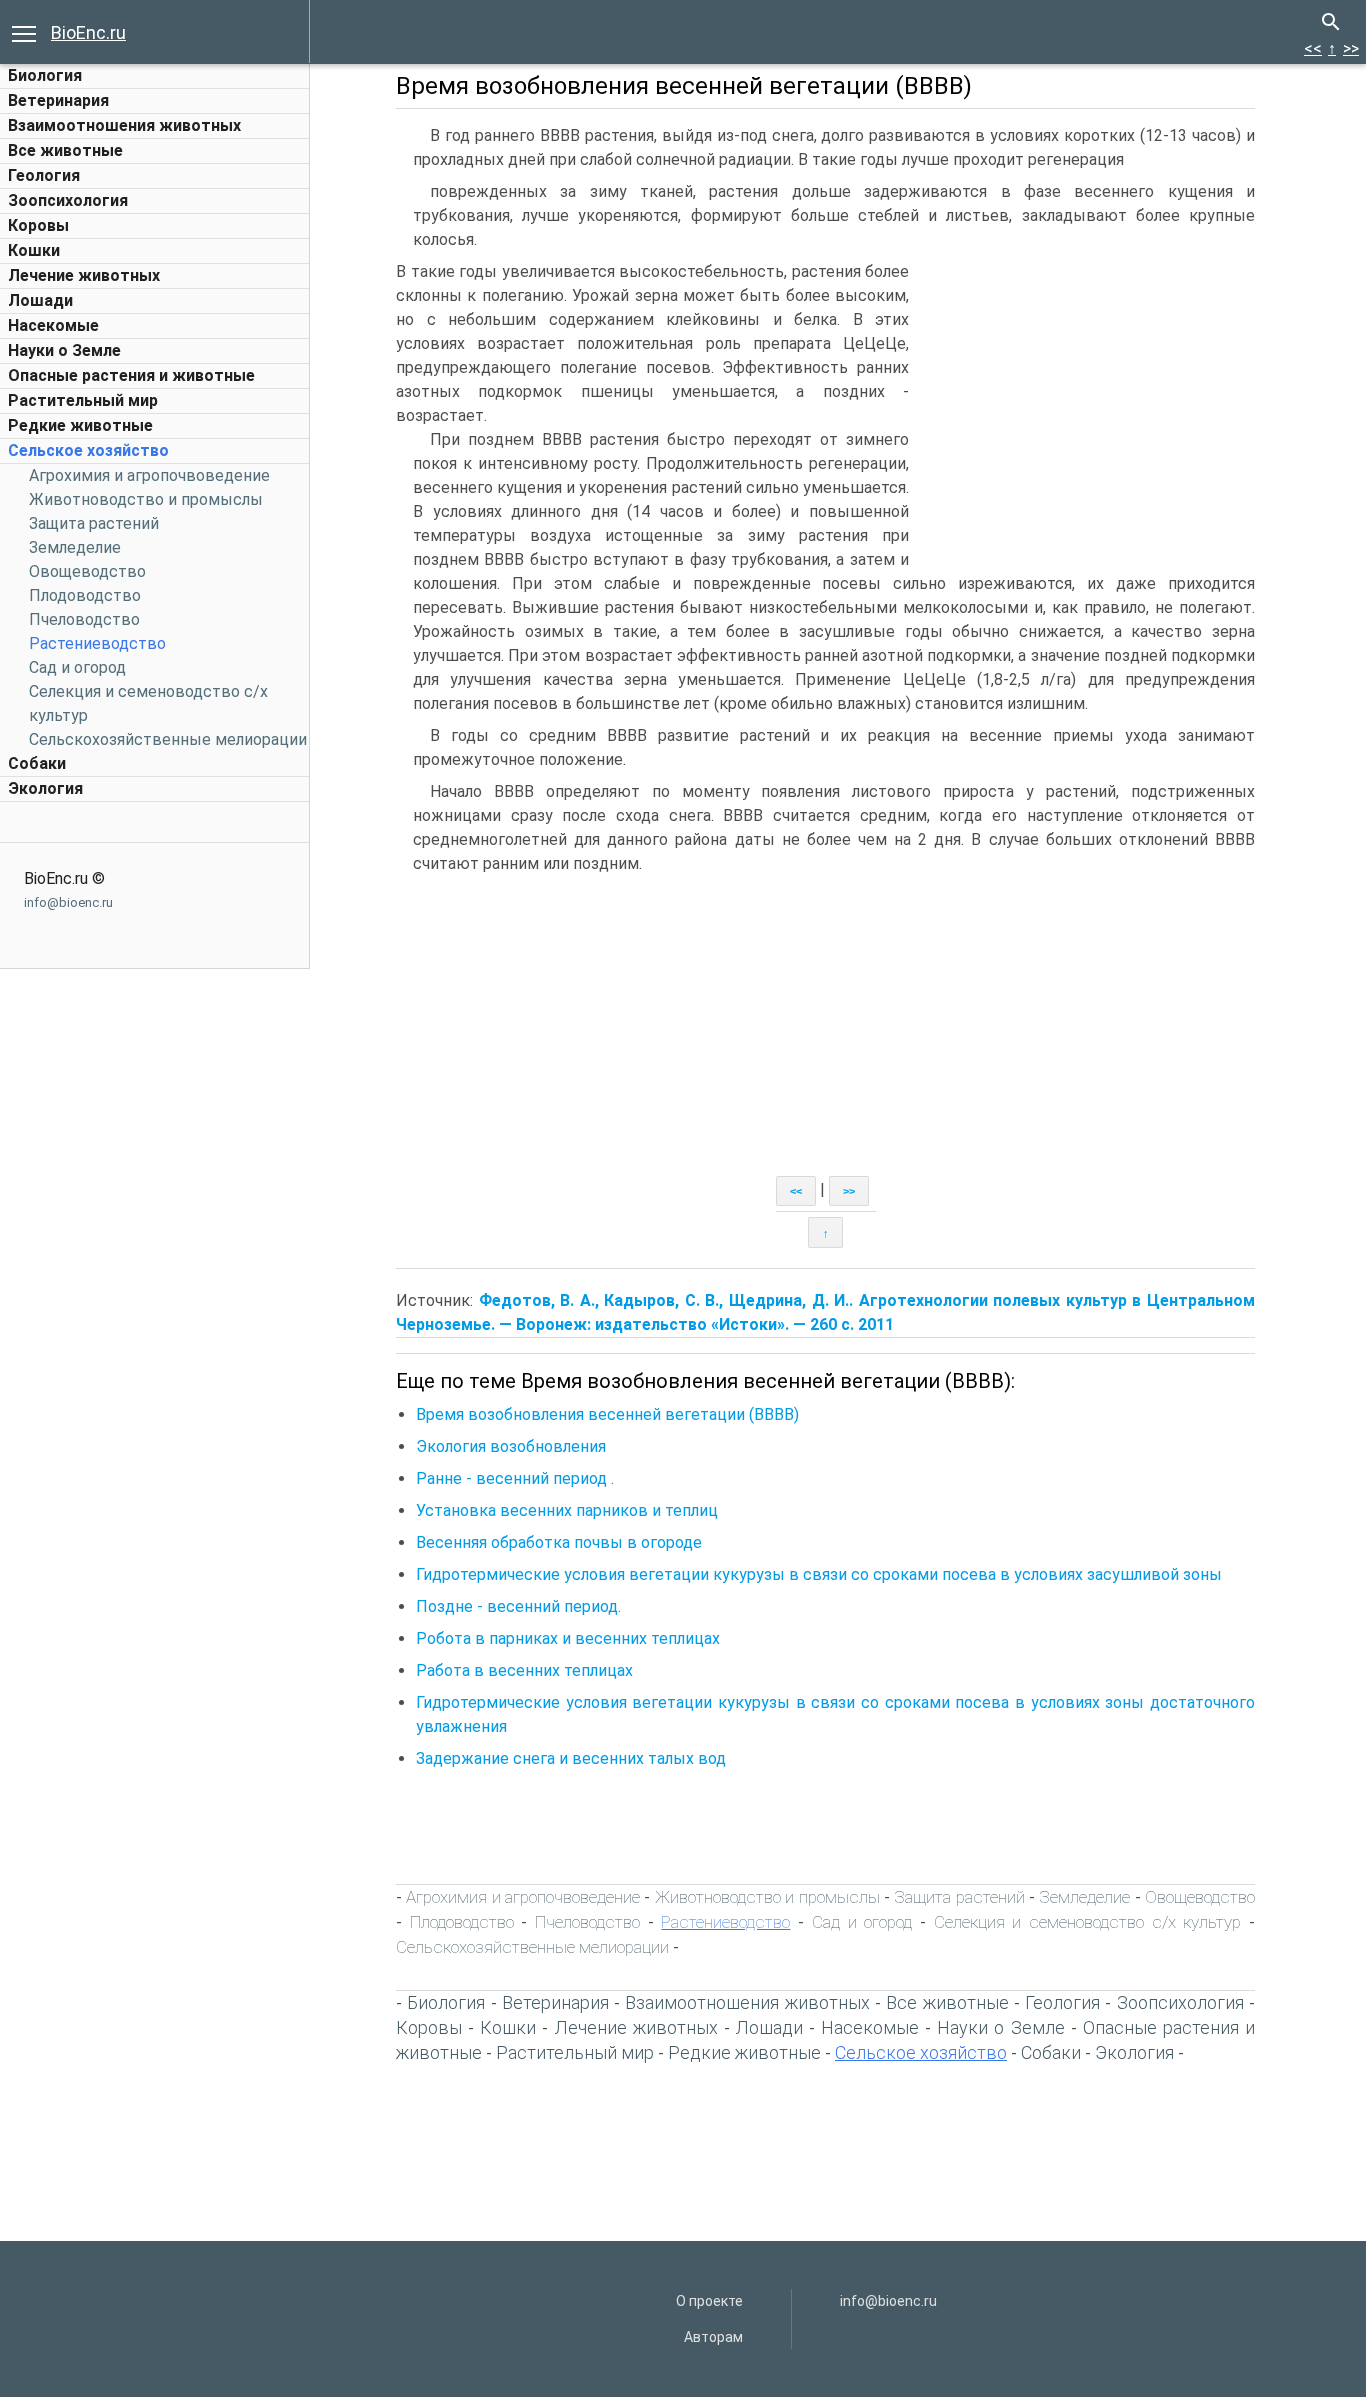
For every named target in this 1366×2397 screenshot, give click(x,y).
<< (1313, 48)
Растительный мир (83, 400)
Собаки (37, 763)
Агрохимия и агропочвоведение (149, 475)
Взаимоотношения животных (124, 125)
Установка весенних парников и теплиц (567, 1510)
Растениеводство (97, 643)
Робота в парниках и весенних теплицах (568, 1638)
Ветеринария (58, 100)
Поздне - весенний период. (518, 1606)
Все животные (65, 150)
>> (1351, 48)
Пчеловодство (84, 619)
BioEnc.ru (88, 32)
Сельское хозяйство (88, 450)
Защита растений (94, 523)
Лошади (40, 300)
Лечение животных (84, 275)
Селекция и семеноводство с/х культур (1088, 1922)
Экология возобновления (511, 1446)
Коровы (38, 225)
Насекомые (53, 325)
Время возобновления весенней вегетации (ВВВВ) (607, 1414)
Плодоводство (85, 595)
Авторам (713, 2337)
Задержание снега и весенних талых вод (571, 1758)
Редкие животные (80, 425)
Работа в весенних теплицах (524, 1670)
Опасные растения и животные (131, 375)
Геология (44, 175)
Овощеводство (87, 571)
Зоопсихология (68, 200)
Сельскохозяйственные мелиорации (168, 739)
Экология (45, 788)
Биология (45, 75)
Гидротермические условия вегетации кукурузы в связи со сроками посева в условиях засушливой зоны (819, 1574)
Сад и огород (77, 667)
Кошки (34, 250)
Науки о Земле (64, 350)
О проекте (709, 2301)
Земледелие (75, 547)
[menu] (24, 32)
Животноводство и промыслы (146, 499)
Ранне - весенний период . (515, 1478)
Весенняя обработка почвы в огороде (559, 1542)
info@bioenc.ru (68, 902)
